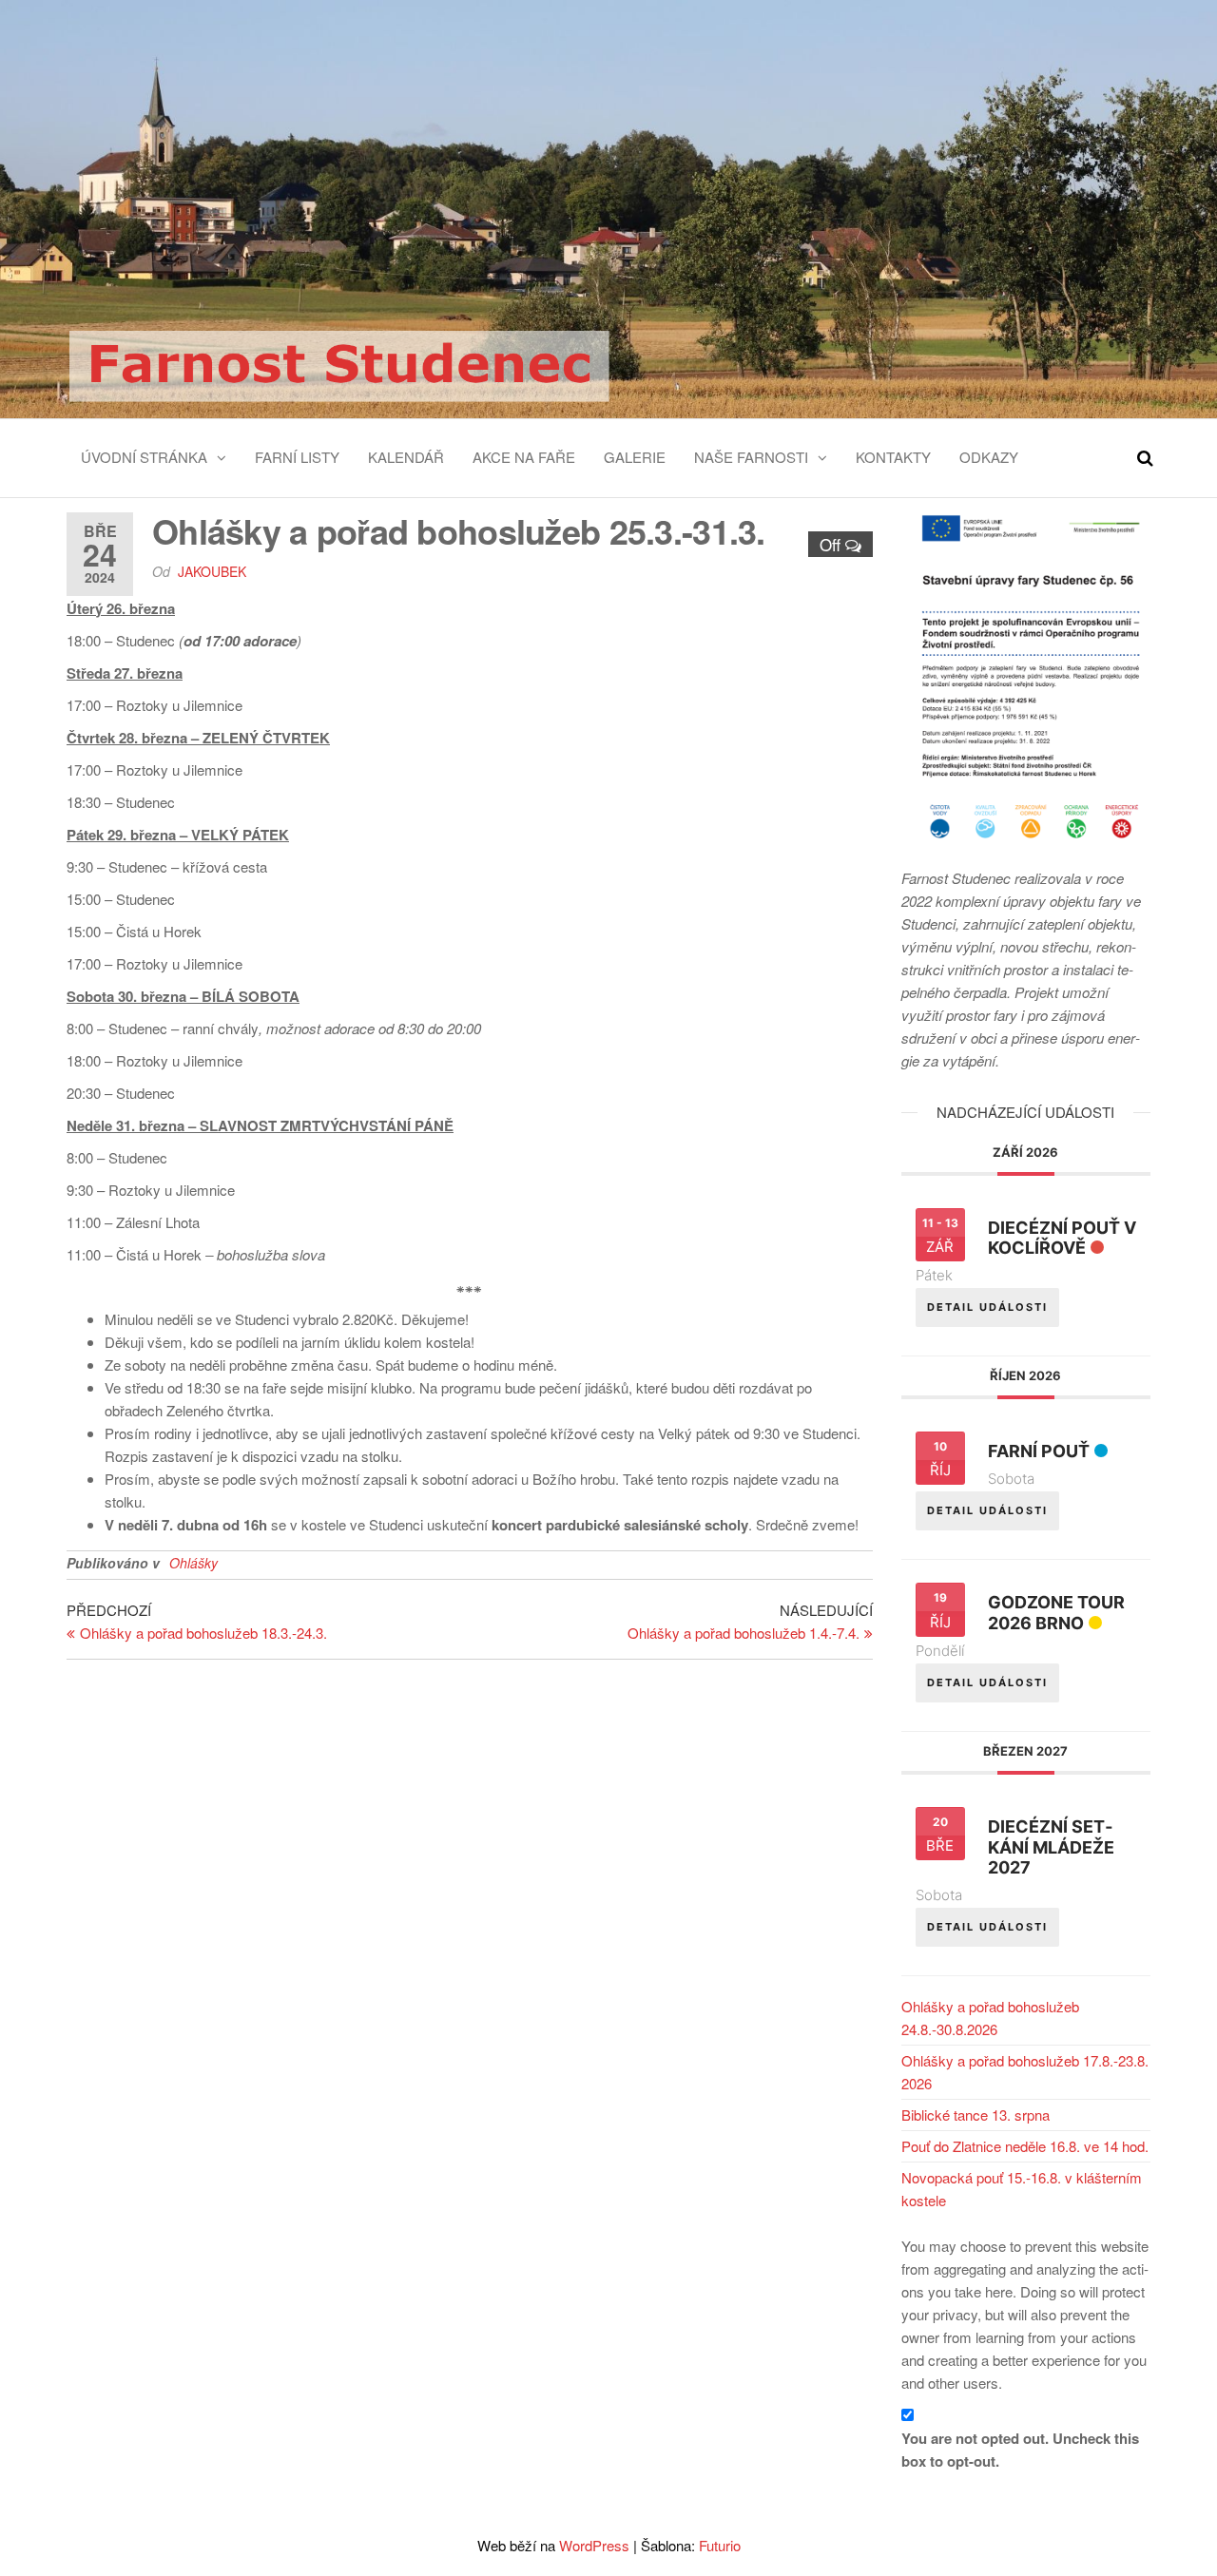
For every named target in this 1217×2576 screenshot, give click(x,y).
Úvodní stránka (144, 457)
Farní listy (297, 457)
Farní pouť (1039, 1451)
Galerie (635, 457)
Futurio (720, 2545)
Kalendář (406, 457)
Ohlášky (193, 1563)
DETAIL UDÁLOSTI (987, 1307)
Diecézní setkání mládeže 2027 (1051, 1847)
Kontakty (893, 457)
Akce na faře (524, 457)
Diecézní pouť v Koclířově (1062, 1238)
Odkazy (989, 457)
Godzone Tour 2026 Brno (1056, 1613)
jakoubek (212, 571)
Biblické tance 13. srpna (976, 2115)
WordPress (594, 2545)
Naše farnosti (751, 457)
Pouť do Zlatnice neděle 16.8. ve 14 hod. (1025, 2146)
